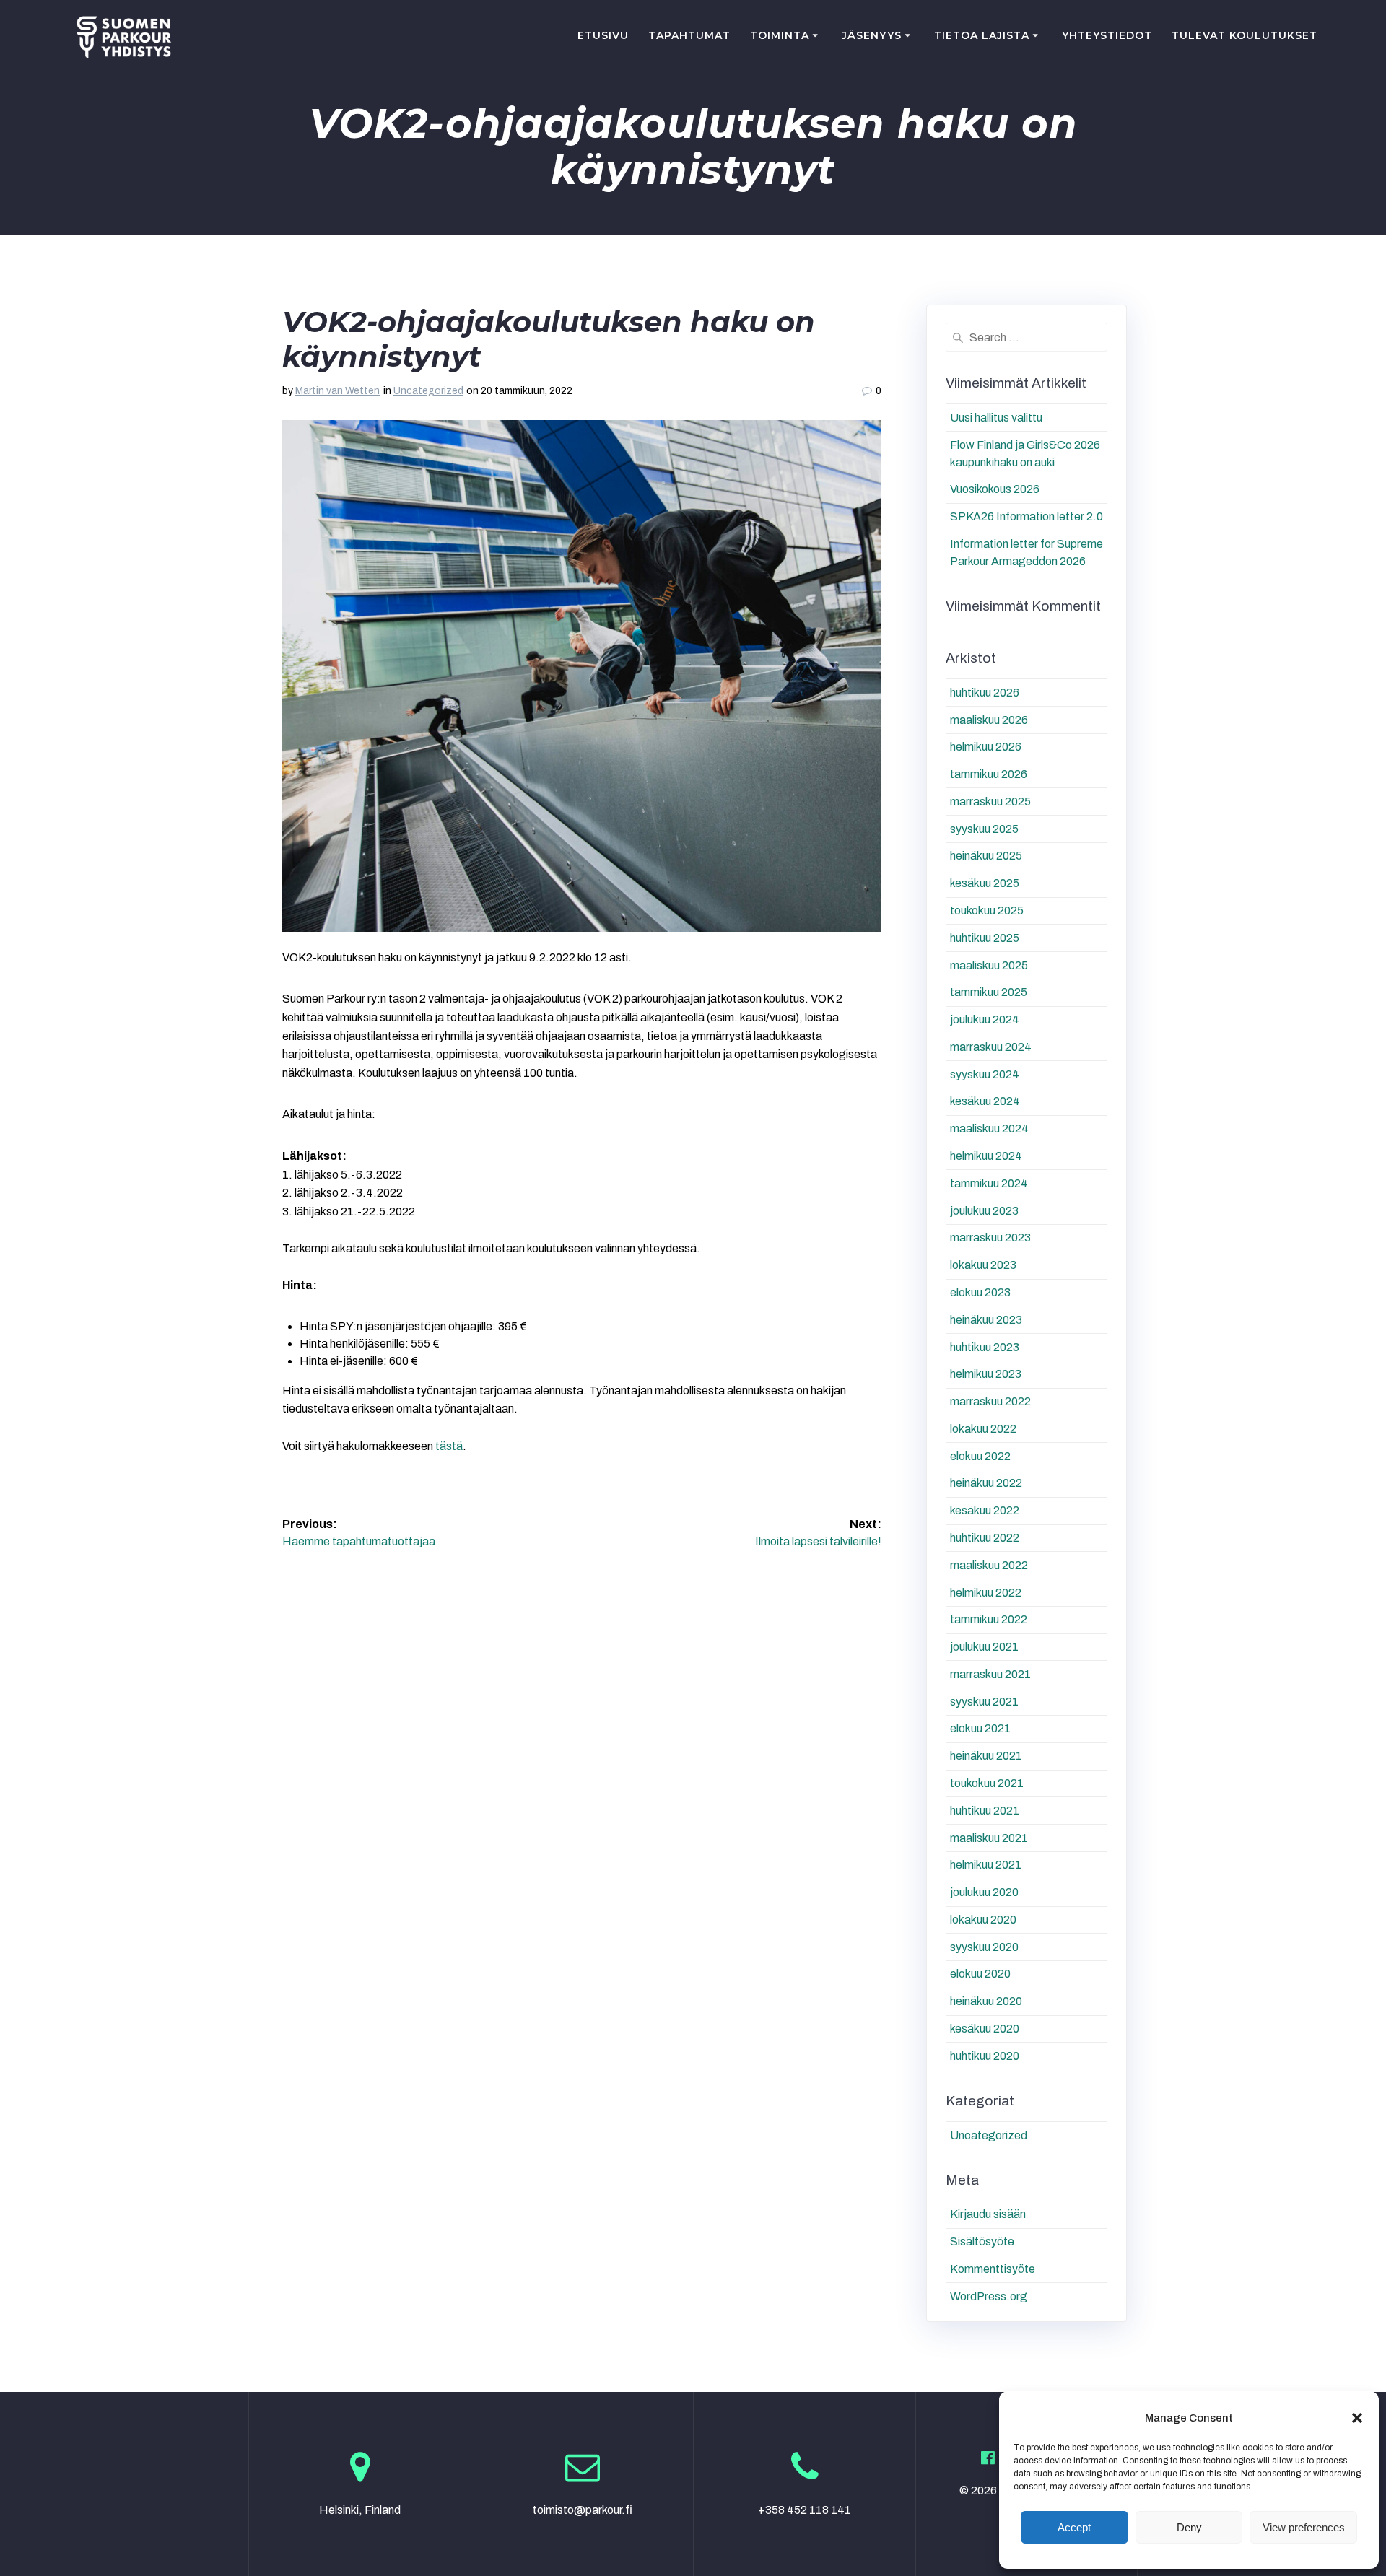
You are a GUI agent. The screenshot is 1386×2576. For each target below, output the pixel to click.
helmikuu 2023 (986, 1374)
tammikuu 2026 (989, 774)
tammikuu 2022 (989, 1619)
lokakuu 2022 (983, 1429)
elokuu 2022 (980, 1456)
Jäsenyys (872, 35)
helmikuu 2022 (986, 1593)
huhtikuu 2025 (985, 938)
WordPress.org (989, 2296)
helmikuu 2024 (986, 1156)
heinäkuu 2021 (986, 1756)
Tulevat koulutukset (1245, 35)
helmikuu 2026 (986, 747)
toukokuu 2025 (987, 911)
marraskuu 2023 (990, 1237)
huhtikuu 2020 (985, 2056)
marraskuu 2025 (990, 802)
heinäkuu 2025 (986, 856)
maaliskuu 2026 (989, 720)
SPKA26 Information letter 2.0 (1027, 516)
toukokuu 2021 (987, 1783)
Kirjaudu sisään (988, 2214)
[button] (1357, 2418)
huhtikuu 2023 (985, 1347)
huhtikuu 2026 (985, 693)
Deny (1189, 2527)
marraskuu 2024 (991, 1047)
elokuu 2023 (980, 1292)
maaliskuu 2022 (989, 1565)
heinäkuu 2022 (986, 1483)
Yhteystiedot (1107, 35)
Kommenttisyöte (993, 2269)
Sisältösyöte (982, 2241)
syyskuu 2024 (985, 1074)
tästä (449, 1446)
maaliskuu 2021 (989, 1838)
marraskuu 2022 (990, 1401)
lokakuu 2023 (983, 1265)
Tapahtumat (689, 35)
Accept (1074, 2527)
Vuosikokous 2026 (995, 489)
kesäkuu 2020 (985, 2029)
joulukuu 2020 (984, 1892)
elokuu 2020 (980, 1974)
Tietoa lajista (982, 35)
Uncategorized (428, 391)
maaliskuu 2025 (989, 965)
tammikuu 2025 (989, 992)
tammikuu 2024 (989, 1183)
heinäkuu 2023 (986, 1320)
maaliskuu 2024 (989, 1128)
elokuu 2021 (980, 1728)
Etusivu (603, 35)
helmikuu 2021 (986, 1865)
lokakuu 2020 (983, 1920)
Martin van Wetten (337, 391)
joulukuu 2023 (984, 1211)
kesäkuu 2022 (985, 1510)
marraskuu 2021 (990, 1674)
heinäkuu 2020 (986, 2001)
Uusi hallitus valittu (996, 418)
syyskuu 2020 (984, 1947)
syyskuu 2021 (984, 1702)
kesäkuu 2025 (985, 883)
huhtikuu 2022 (985, 1538)
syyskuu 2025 (984, 829)
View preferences (1304, 2527)
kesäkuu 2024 (985, 1101)
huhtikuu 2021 (985, 1811)
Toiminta (780, 35)
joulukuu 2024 (985, 1020)
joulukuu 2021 (984, 1647)
